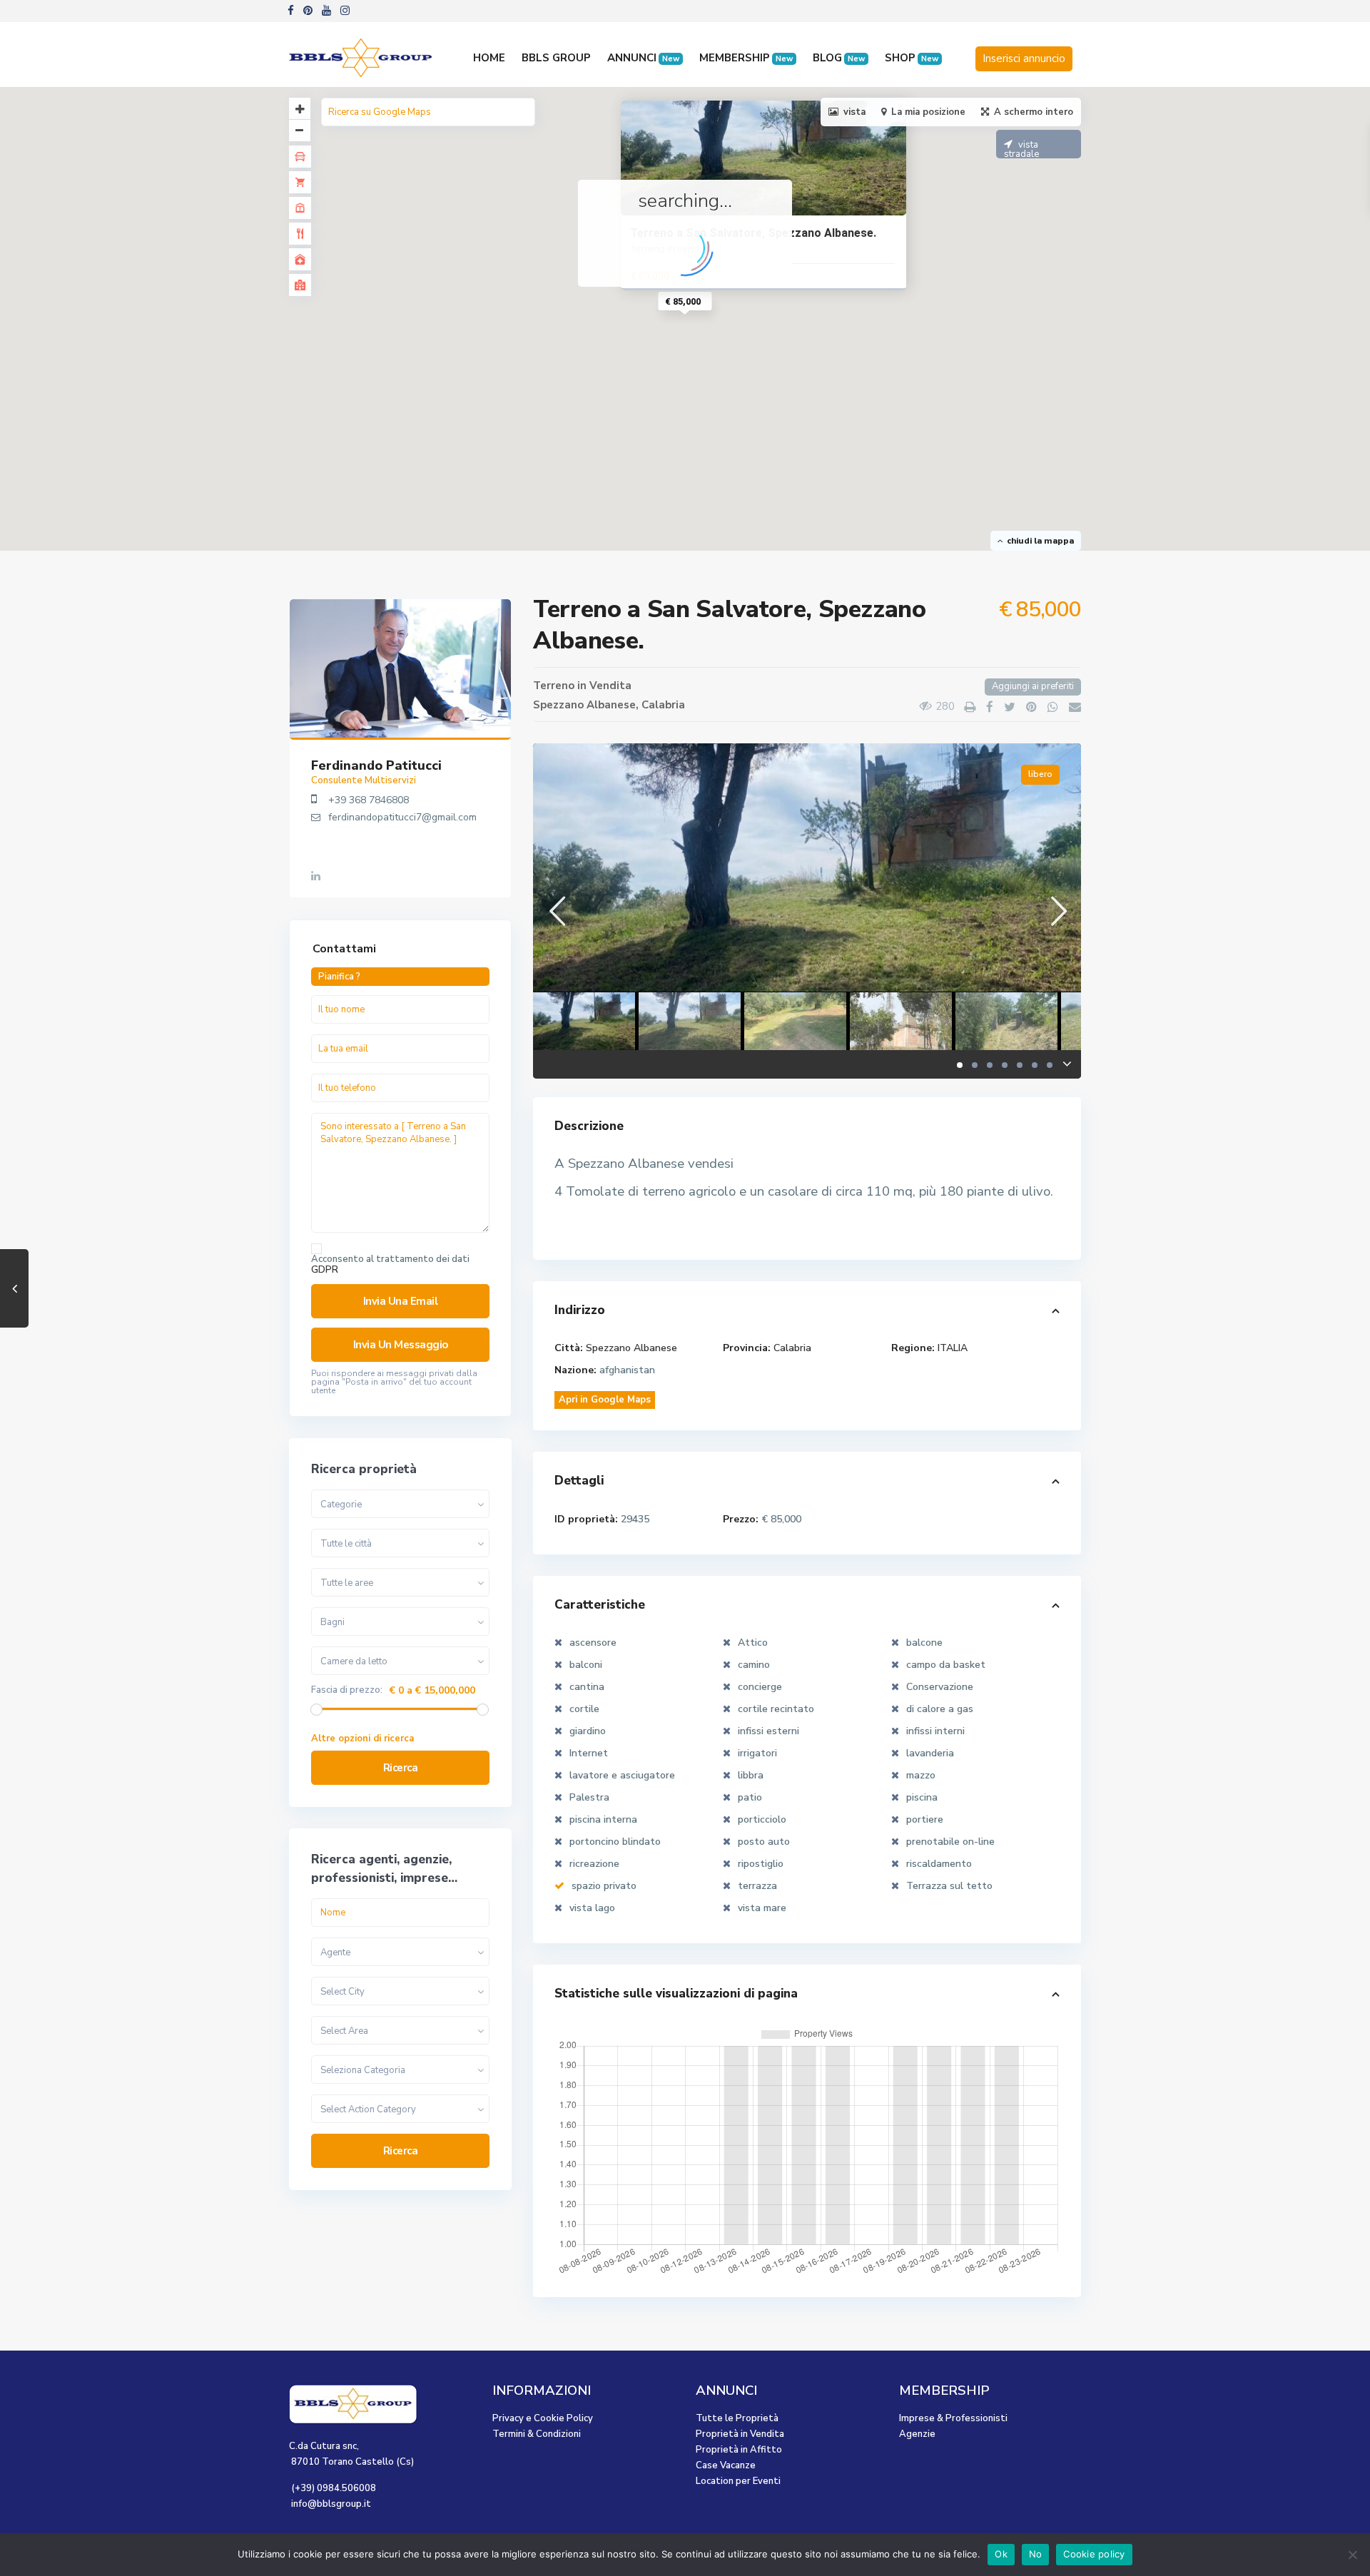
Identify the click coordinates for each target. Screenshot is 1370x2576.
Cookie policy (1094, 2554)
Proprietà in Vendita (740, 2434)
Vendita (610, 686)
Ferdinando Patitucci (376, 765)
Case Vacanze (726, 2465)
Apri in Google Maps (605, 1400)
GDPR (325, 1270)
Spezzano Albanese (584, 705)
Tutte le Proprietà (737, 2418)
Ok (1001, 2554)
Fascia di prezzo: (347, 1690)
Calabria (663, 705)
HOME (489, 58)
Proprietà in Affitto (739, 2450)
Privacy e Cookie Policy (543, 2418)
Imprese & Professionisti (953, 2418)
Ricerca (401, 1768)
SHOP (912, 58)
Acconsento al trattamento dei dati (390, 1265)
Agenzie (917, 2434)
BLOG (839, 58)
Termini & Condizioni (537, 2434)
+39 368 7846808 (369, 800)
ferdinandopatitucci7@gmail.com (402, 817)
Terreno (554, 686)
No (1036, 2554)
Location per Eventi (738, 2481)
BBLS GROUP (556, 58)
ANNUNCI (643, 58)
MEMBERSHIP (746, 58)
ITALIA (953, 1348)
